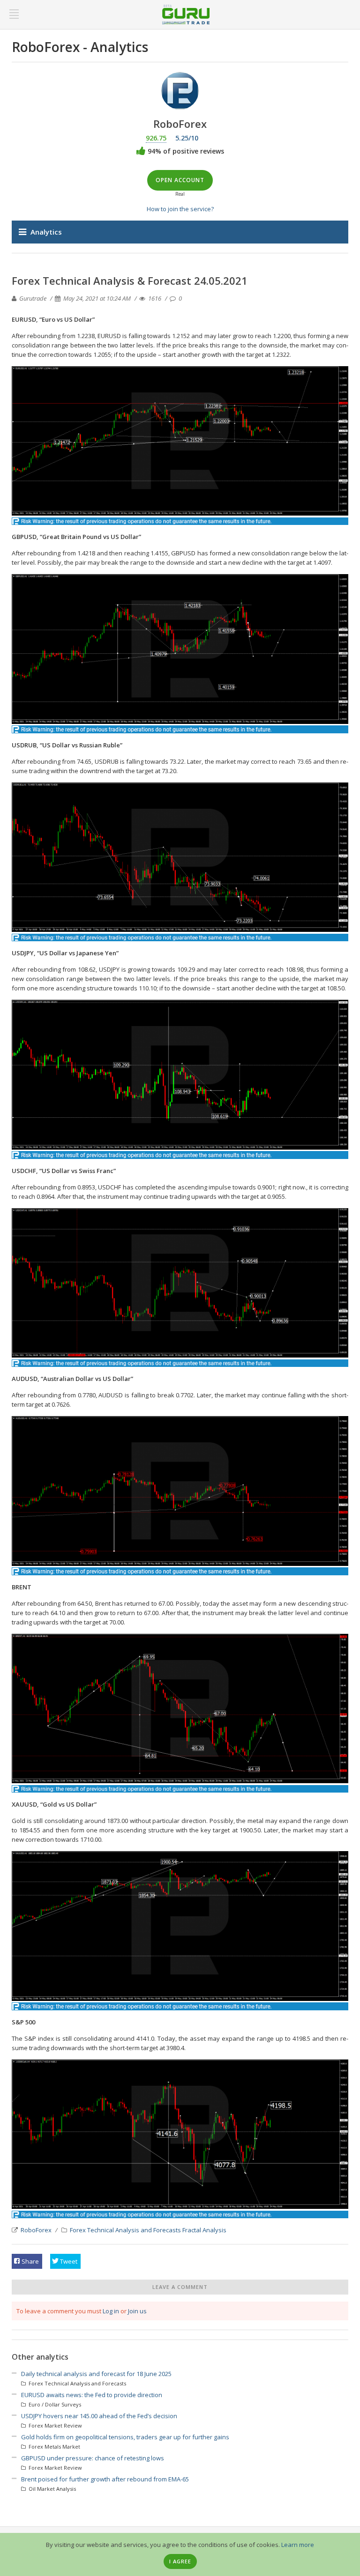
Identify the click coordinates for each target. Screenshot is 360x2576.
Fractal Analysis (204, 2230)
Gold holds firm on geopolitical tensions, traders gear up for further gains (125, 2437)
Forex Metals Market (54, 2447)
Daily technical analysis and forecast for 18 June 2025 (96, 2374)
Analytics (46, 232)
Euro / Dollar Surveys (54, 2404)
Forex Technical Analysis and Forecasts (125, 2230)
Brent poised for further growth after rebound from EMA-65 (105, 2479)
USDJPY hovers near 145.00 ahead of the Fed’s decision (99, 2416)
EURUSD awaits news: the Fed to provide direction (92, 2395)
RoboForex (36, 2230)
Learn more (298, 2545)
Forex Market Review (55, 2425)
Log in (111, 2311)
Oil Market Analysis (52, 2489)
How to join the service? (180, 209)
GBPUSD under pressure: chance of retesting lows (93, 2458)
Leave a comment (180, 2287)
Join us (137, 2311)
